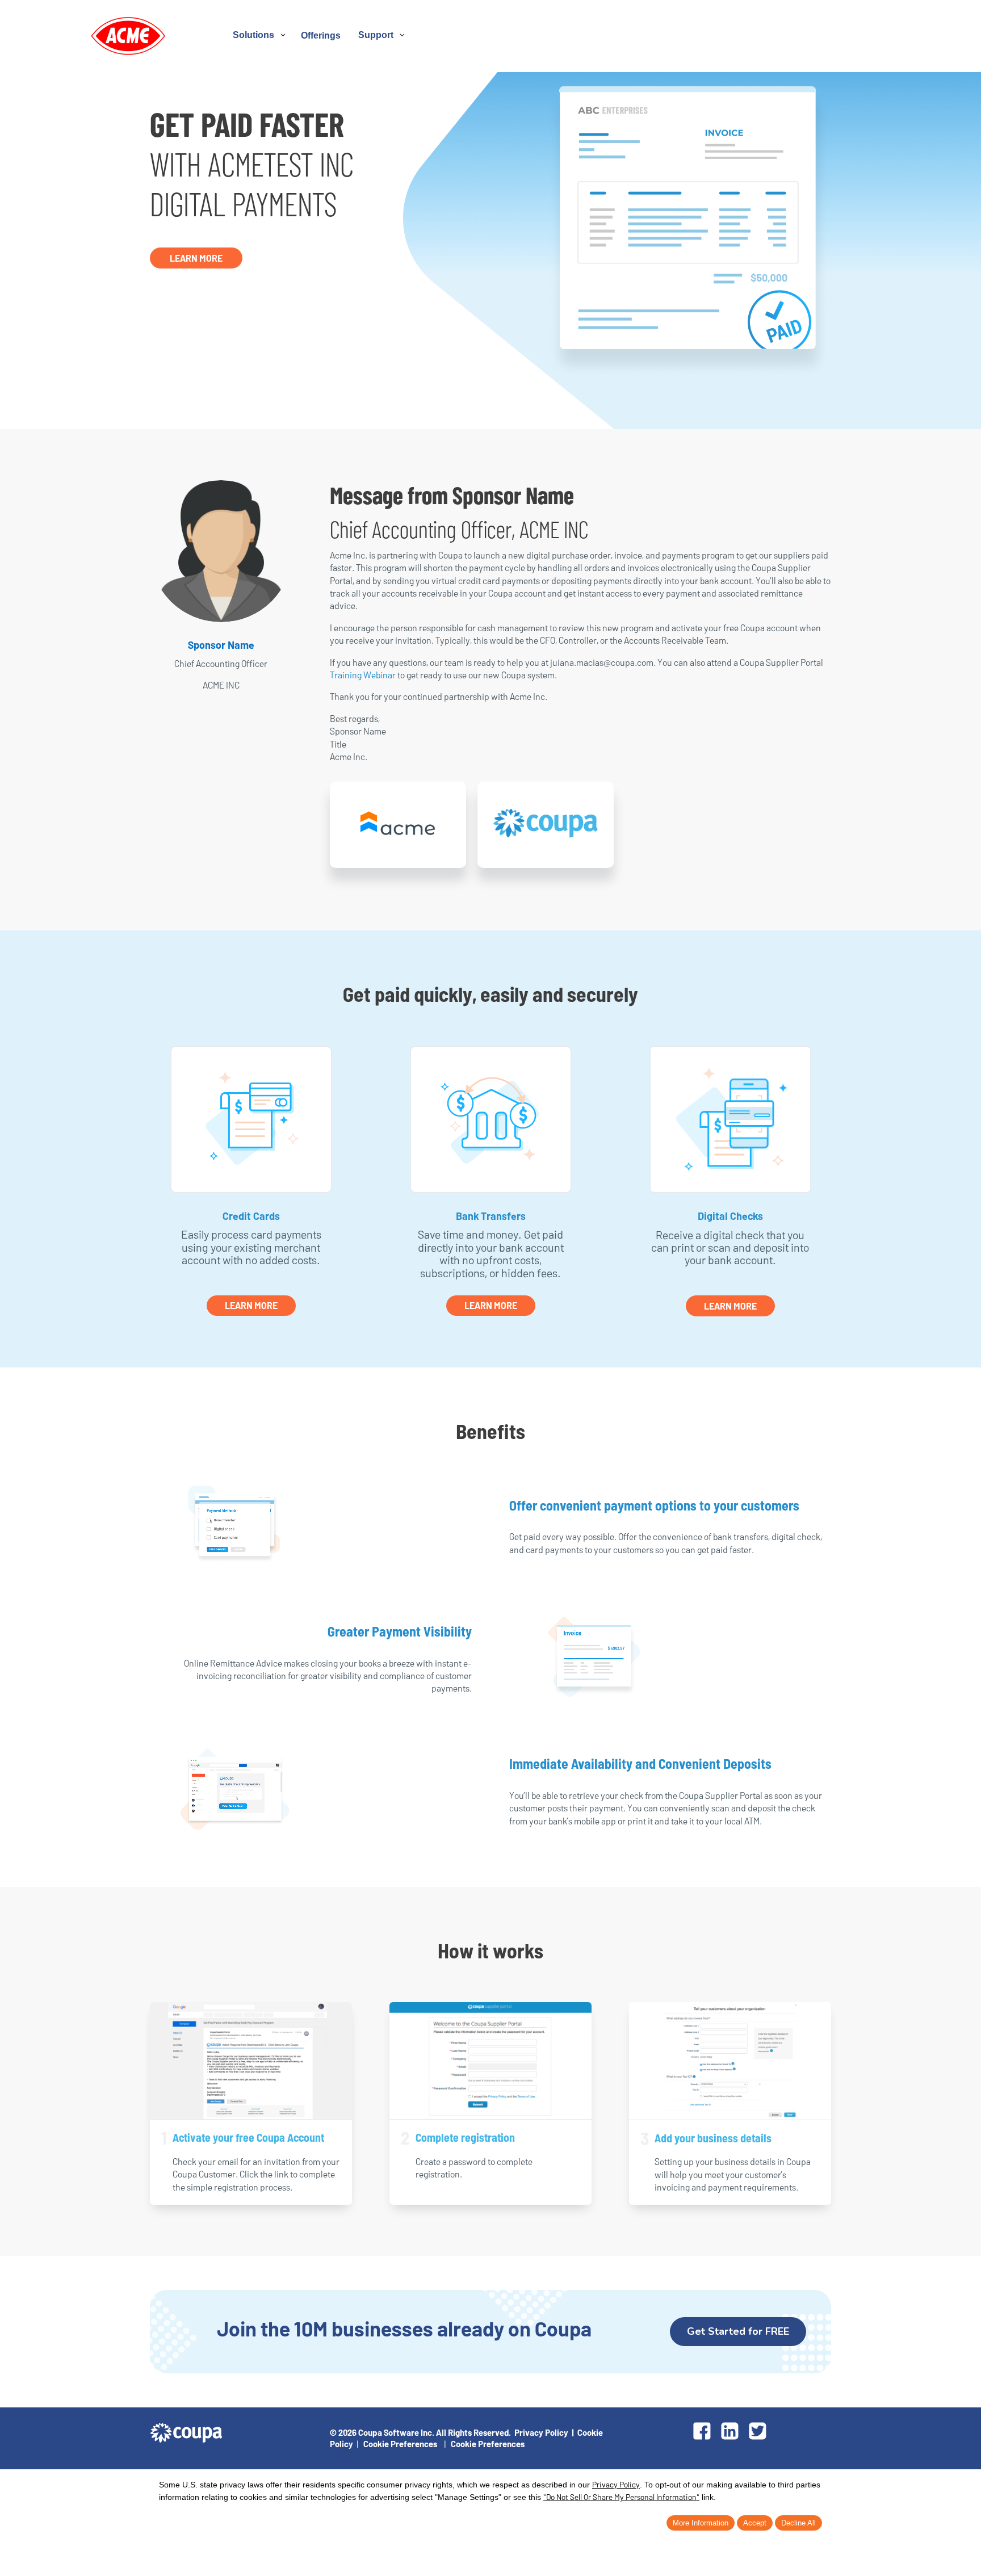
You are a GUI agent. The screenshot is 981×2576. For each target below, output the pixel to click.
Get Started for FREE (738, 2331)
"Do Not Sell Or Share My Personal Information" (621, 2497)
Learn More (196, 258)
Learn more (730, 1306)
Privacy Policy (541, 2432)
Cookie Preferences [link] (400, 2444)
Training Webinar (363, 675)
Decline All (798, 2523)
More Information (701, 2523)
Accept (755, 2523)
